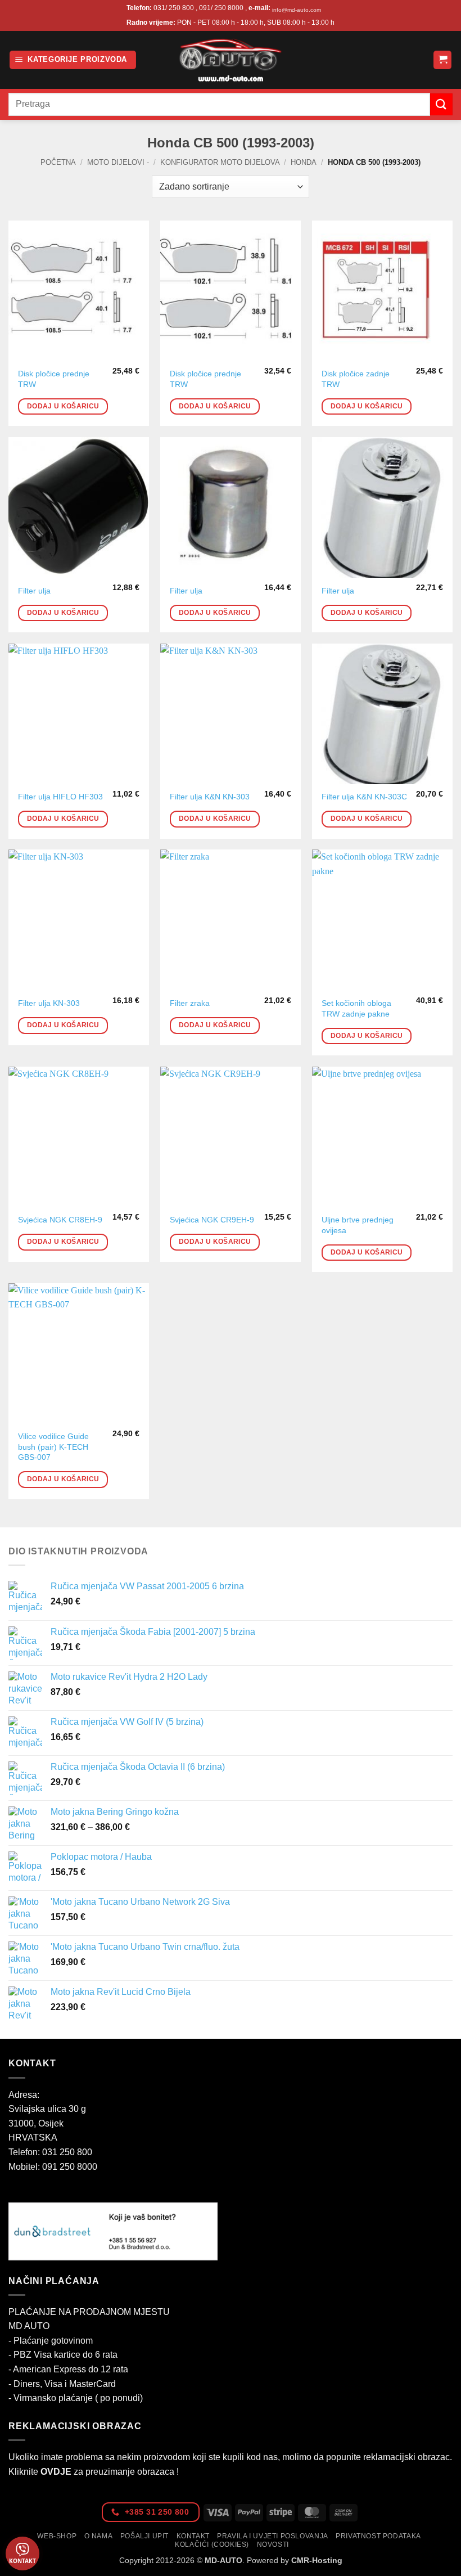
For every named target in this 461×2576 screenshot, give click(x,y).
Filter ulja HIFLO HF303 (60, 797)
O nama (99, 2536)
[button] (73, 60)
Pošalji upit (144, 2536)
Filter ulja (34, 591)
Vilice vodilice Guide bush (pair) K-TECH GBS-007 (53, 1447)
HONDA (304, 162)
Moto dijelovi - (118, 162)
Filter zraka (190, 1003)
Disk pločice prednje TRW (54, 379)
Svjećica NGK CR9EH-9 (212, 1220)
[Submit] (441, 104)
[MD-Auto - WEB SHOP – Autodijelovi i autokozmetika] (231, 60)
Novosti (273, 2544)
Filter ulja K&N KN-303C (364, 797)
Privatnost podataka (378, 2536)
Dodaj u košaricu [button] (63, 406)
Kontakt (193, 2536)
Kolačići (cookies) (212, 2544)
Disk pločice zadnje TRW (356, 379)
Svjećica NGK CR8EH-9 (60, 1220)
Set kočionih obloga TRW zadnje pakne (356, 1008)
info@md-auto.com (297, 10)
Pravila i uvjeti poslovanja (273, 2536)
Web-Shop (57, 2536)
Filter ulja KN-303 (49, 1003)
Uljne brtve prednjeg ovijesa (358, 1225)
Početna (58, 162)
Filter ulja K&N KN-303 (210, 797)
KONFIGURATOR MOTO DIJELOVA (220, 162)
